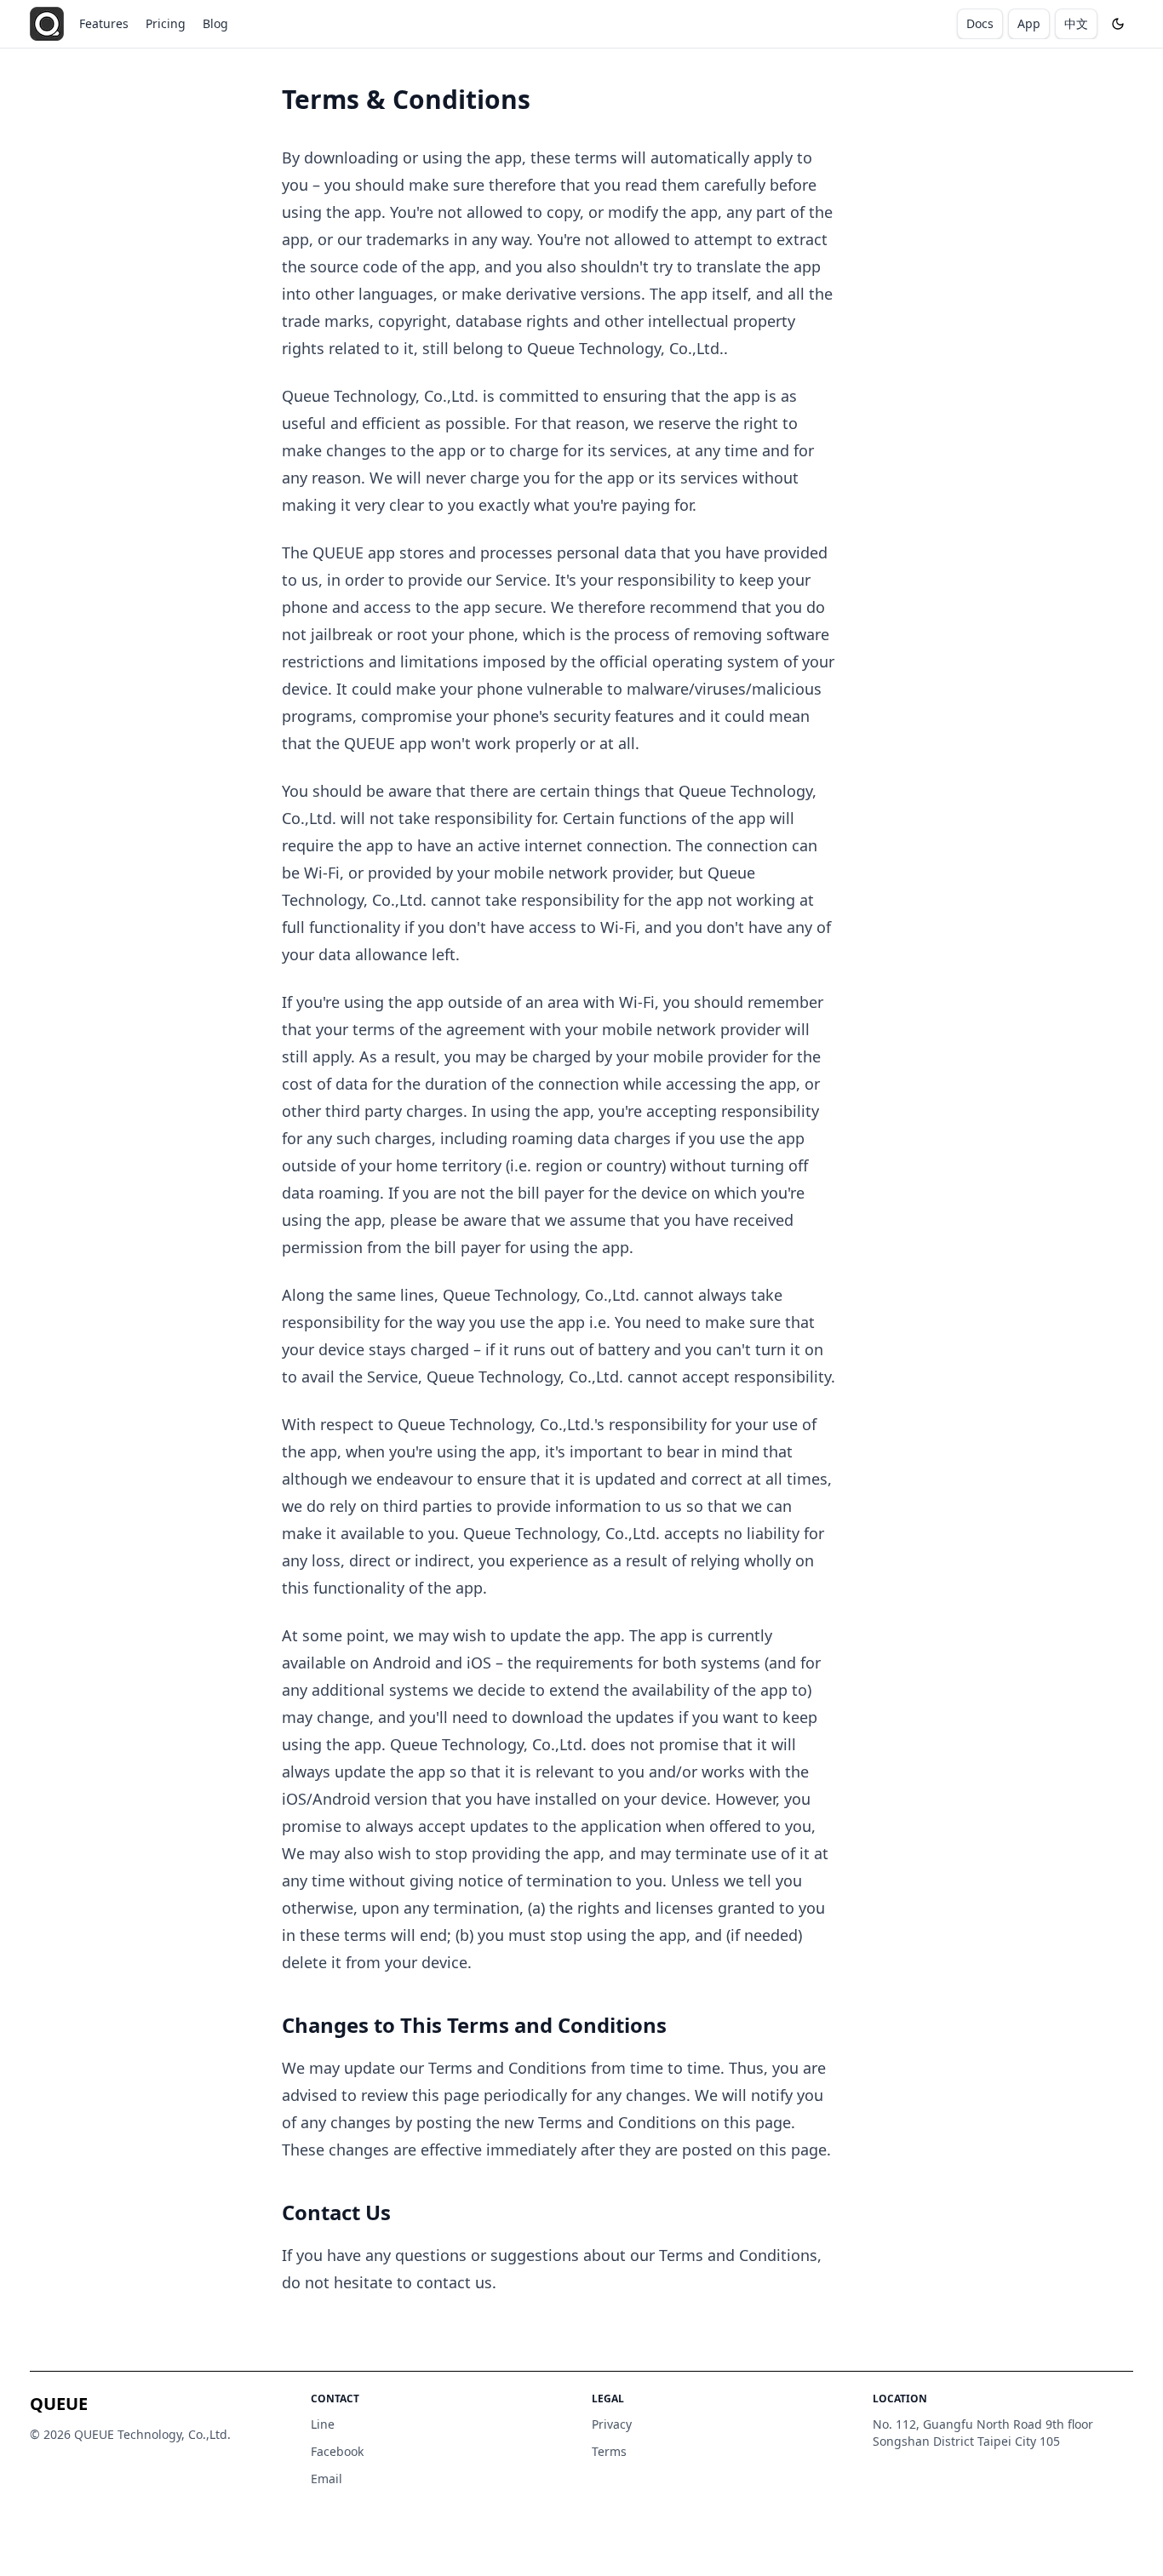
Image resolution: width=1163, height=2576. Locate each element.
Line (323, 2424)
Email (327, 2479)
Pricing (166, 23)
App (1029, 23)
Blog (215, 23)
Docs (980, 23)
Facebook (337, 2451)
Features (104, 23)
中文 (1076, 23)
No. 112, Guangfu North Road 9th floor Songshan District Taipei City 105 (983, 2433)
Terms (609, 2451)
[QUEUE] (47, 24)
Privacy (612, 2424)
